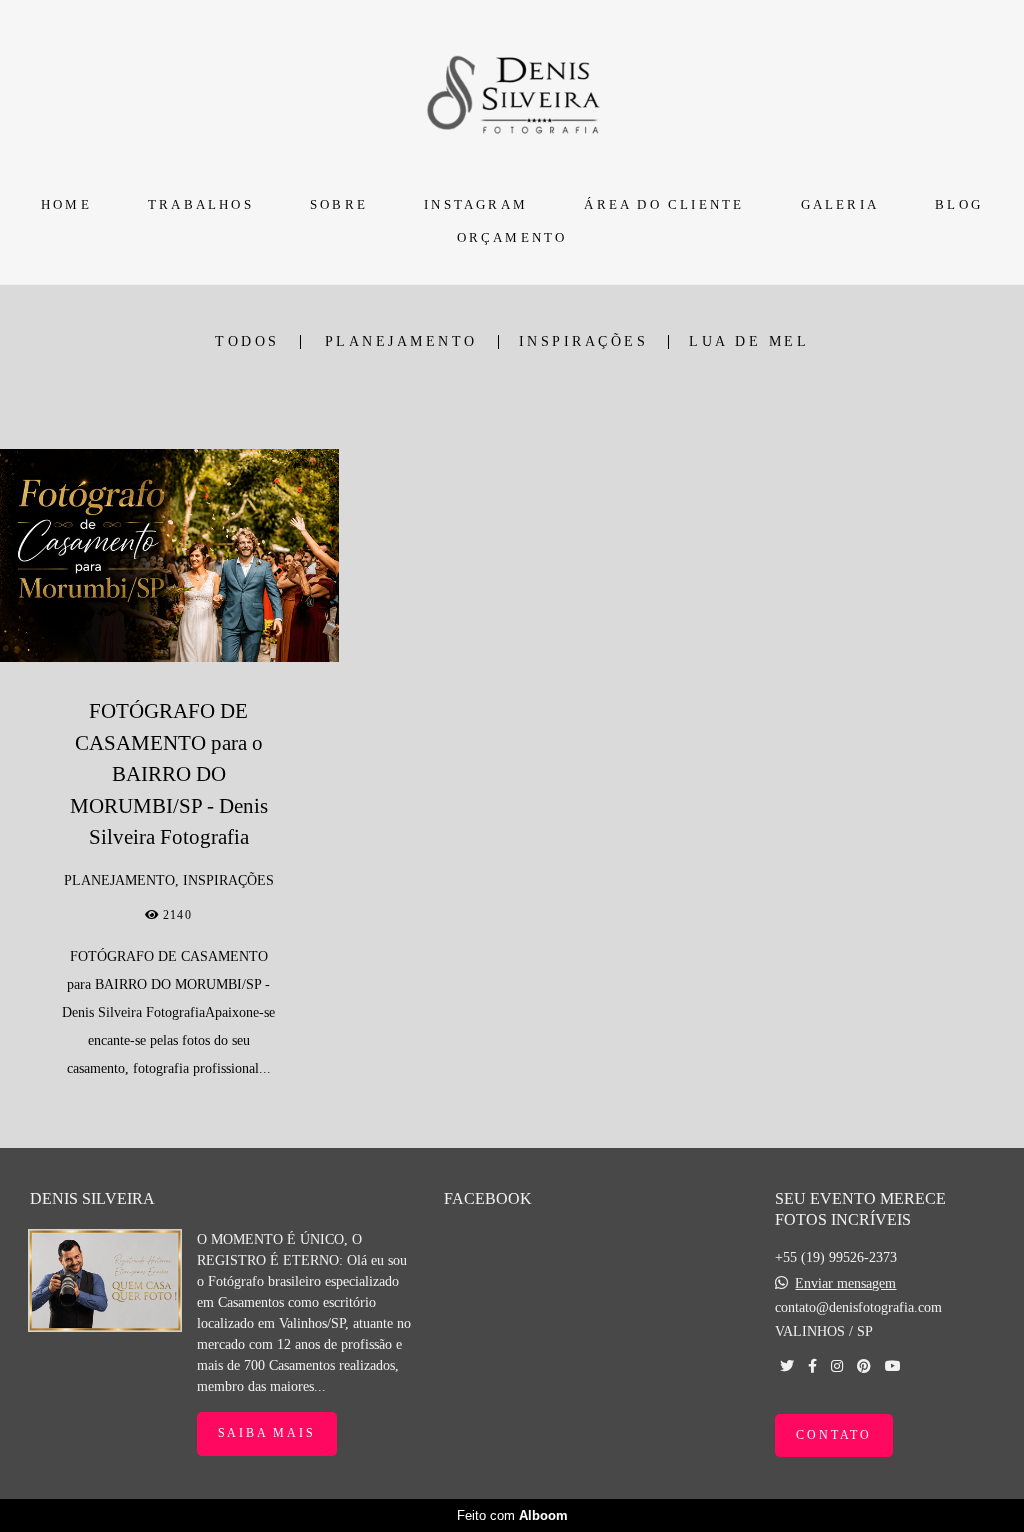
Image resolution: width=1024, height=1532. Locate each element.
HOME (66, 204)
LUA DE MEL (749, 342)
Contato (834, 1435)
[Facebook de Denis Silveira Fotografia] (812, 1366)
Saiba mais (267, 1433)
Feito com (512, 1515)
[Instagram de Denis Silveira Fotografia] (837, 1366)
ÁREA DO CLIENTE (664, 204)
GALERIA (840, 204)
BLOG (959, 204)
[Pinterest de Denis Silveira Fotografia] (864, 1366)
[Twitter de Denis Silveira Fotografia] (787, 1366)
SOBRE (339, 204)
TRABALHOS (201, 204)
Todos (247, 342)
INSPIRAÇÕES (584, 342)
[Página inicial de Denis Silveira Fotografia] (512, 91)
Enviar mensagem (845, 1284)
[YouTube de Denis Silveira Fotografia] (893, 1366)
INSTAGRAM (476, 204)
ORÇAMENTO (512, 237)
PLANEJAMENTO (401, 342)
